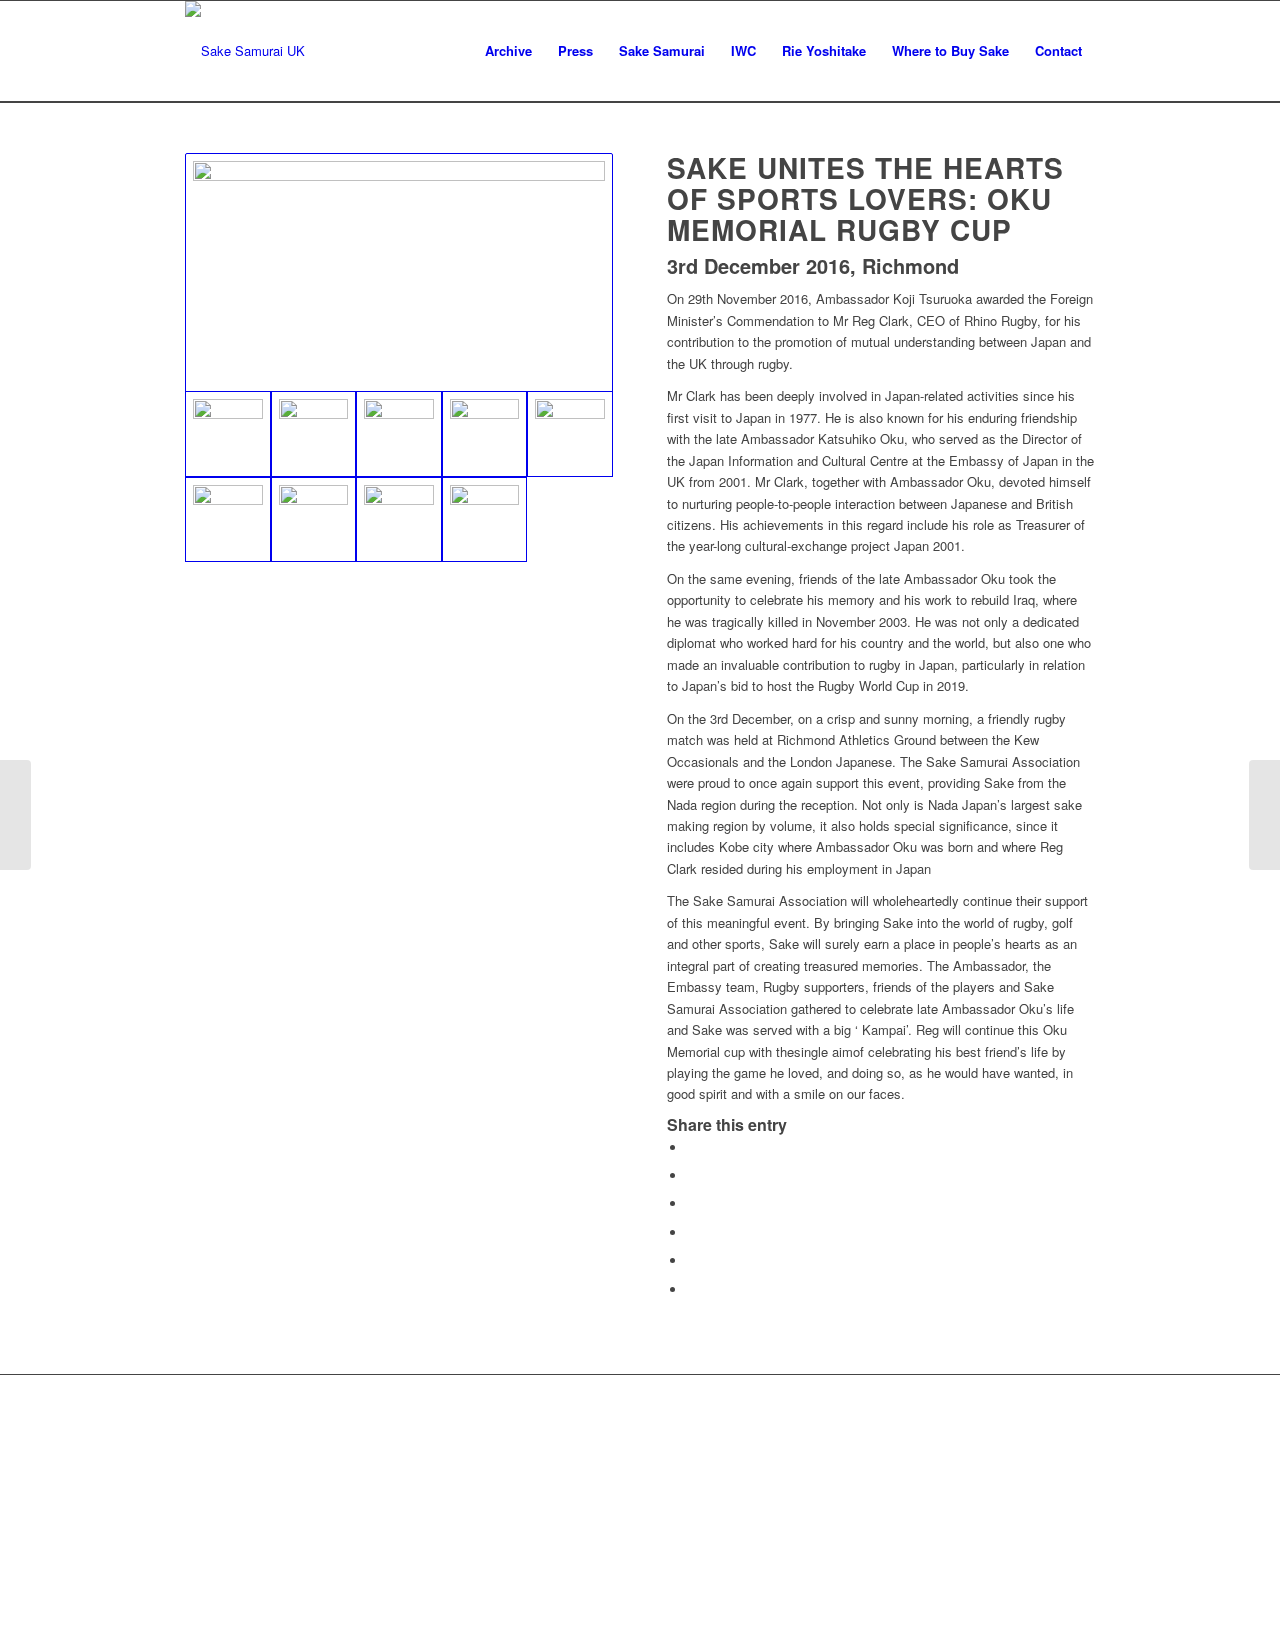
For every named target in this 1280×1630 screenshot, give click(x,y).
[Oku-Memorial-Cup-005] (570, 434)
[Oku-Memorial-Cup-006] (228, 520)
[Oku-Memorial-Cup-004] (485, 434)
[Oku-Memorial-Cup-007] (314, 520)
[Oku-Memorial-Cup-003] (399, 434)
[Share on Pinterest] (692, 1232)
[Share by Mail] (692, 1289)
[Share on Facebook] (692, 1147)
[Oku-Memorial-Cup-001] (399, 272)
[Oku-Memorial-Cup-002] (314, 434)
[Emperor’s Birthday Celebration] (1264, 815)
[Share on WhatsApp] (692, 1203)
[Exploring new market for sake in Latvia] (15, 815)
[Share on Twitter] (692, 1175)
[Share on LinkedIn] (692, 1260)
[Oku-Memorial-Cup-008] (399, 520)
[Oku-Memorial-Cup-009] (485, 520)
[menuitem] (508, 51)
